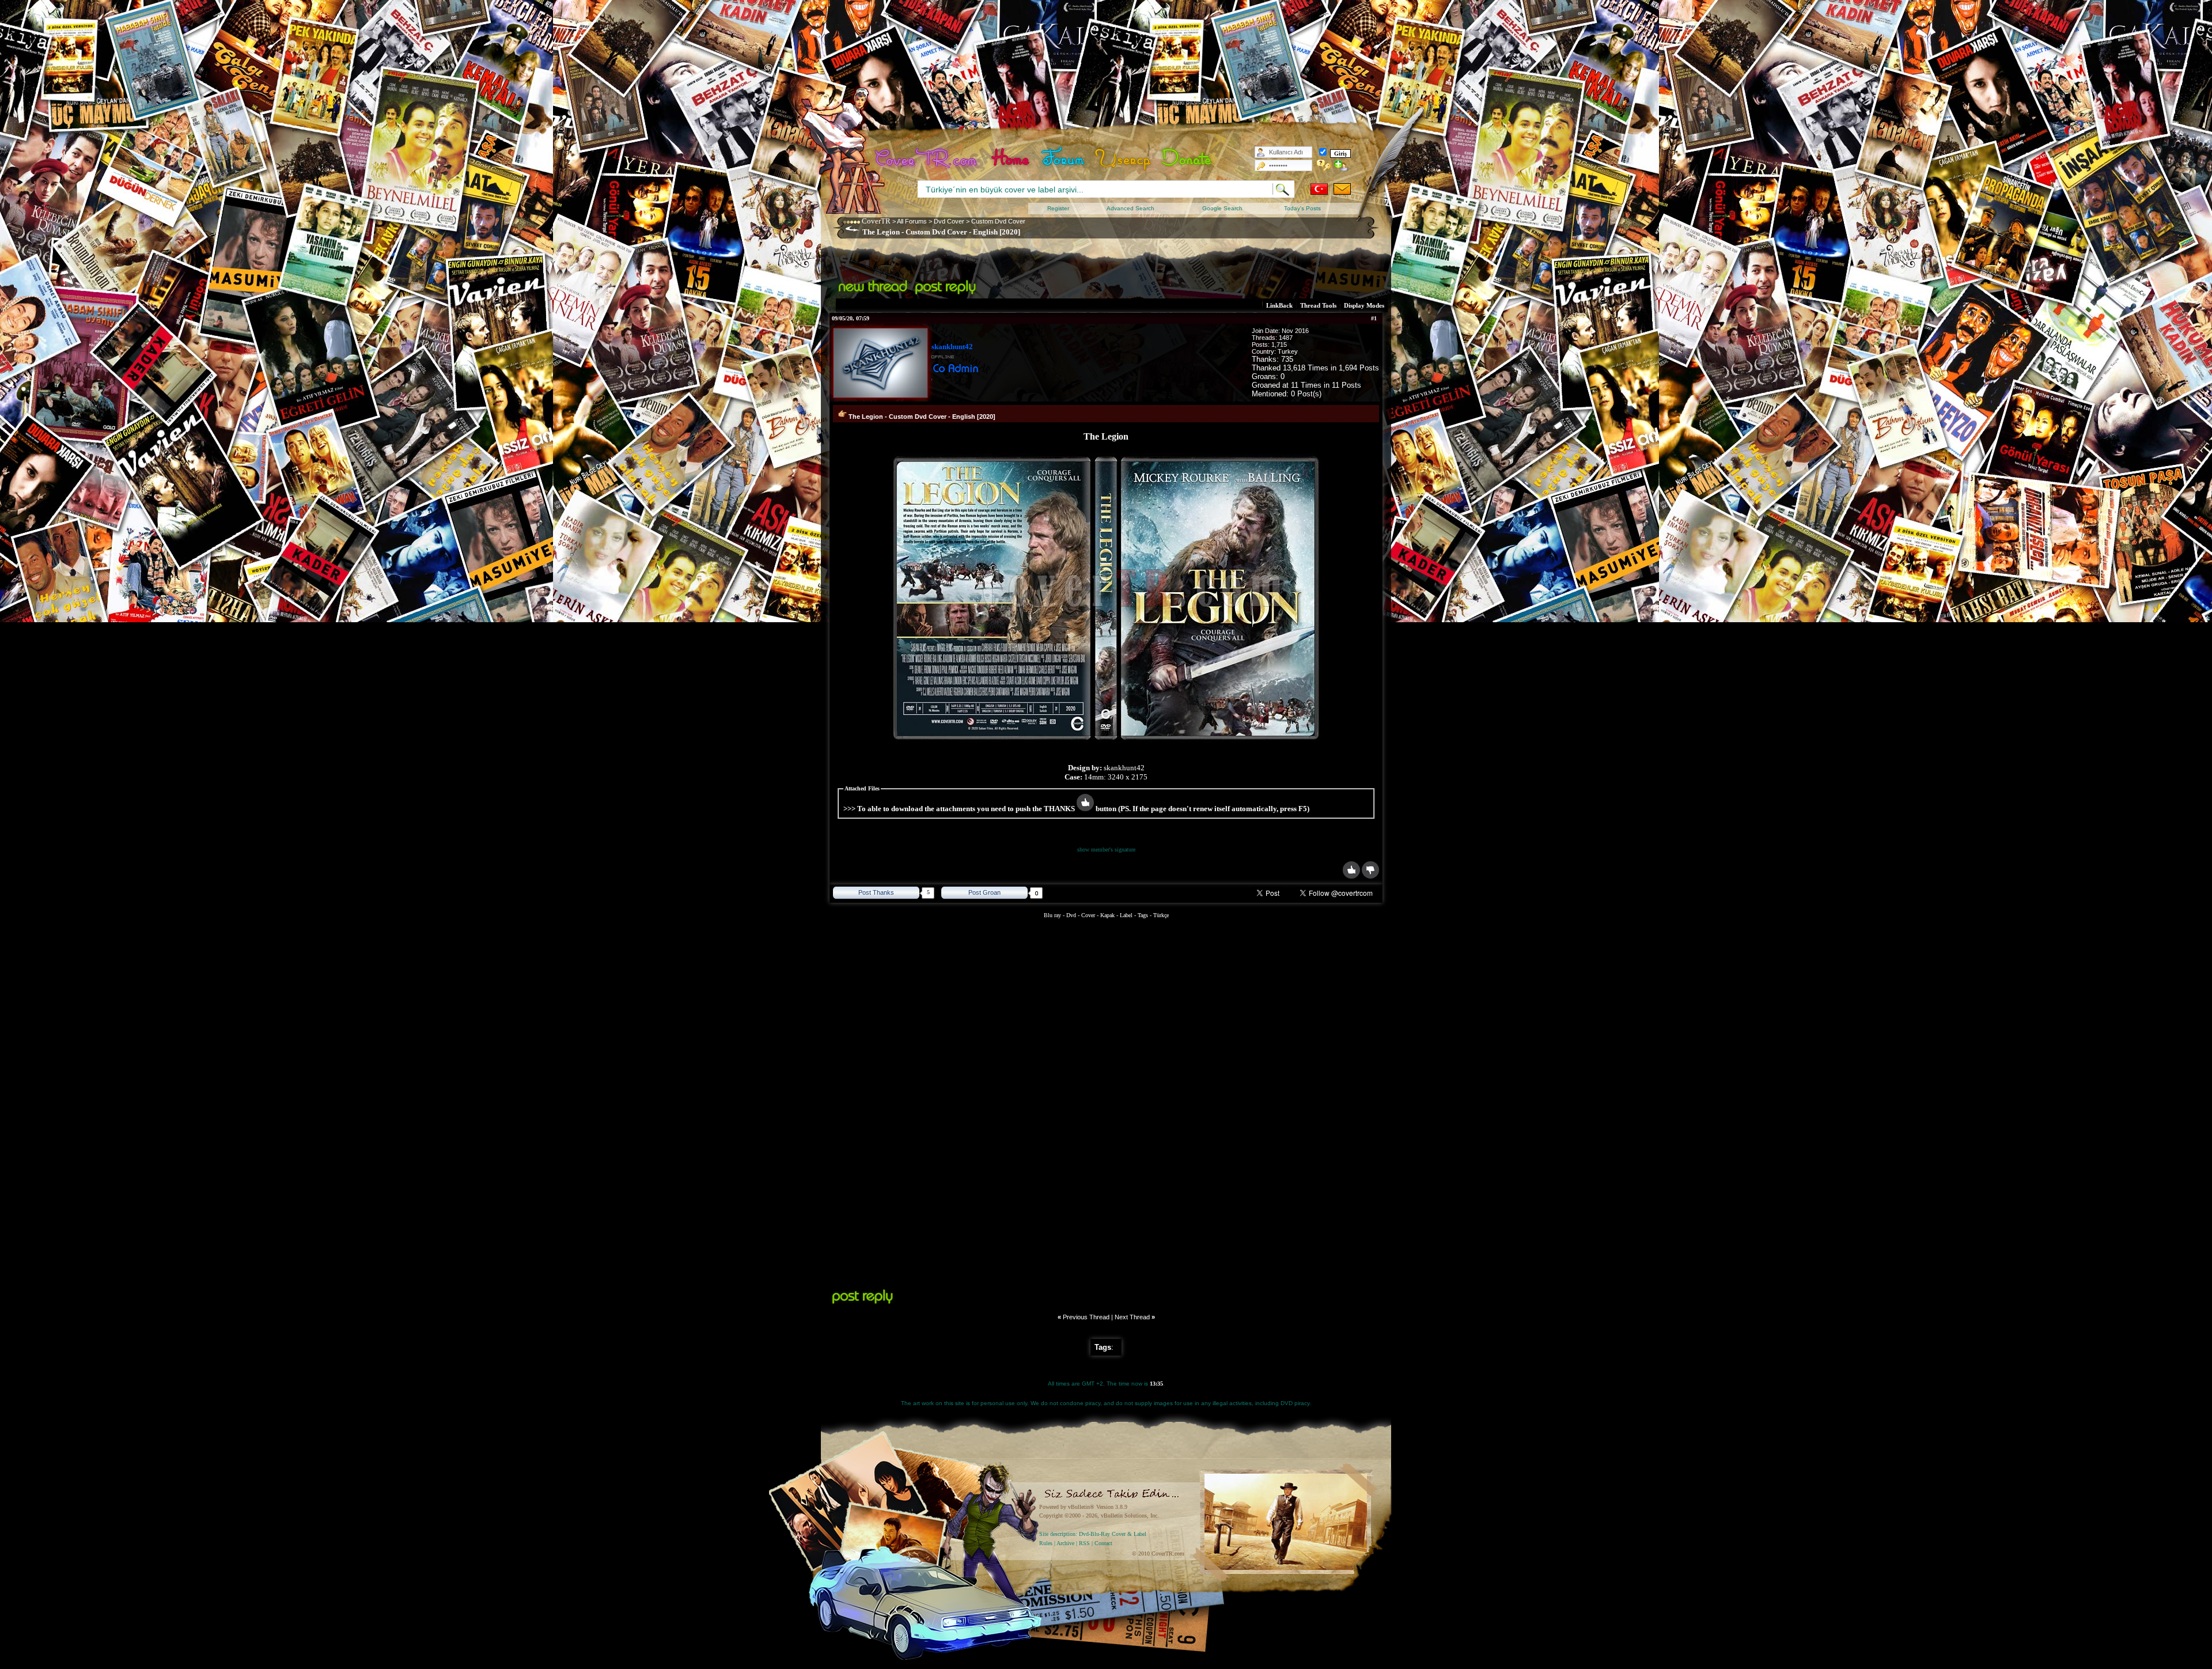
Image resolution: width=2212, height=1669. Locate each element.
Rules (1046, 1543)
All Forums (912, 221)
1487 (1286, 338)
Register (1058, 208)
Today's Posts (1302, 208)
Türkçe (1161, 915)
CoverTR (876, 221)
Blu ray (1053, 915)
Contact (1103, 1543)
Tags (1143, 915)
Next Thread (1132, 1317)
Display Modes (1364, 305)
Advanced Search (1130, 208)
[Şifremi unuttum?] (1324, 165)
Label (1126, 915)
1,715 (1279, 345)
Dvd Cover (949, 221)
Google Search (1222, 208)
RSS (1084, 1543)
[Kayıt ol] (1341, 165)
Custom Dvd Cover (998, 221)
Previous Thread (1086, 1317)
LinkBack (1279, 305)
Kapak (1107, 915)
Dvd (1072, 915)
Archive (1065, 1543)
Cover (1088, 915)
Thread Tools (1318, 305)
